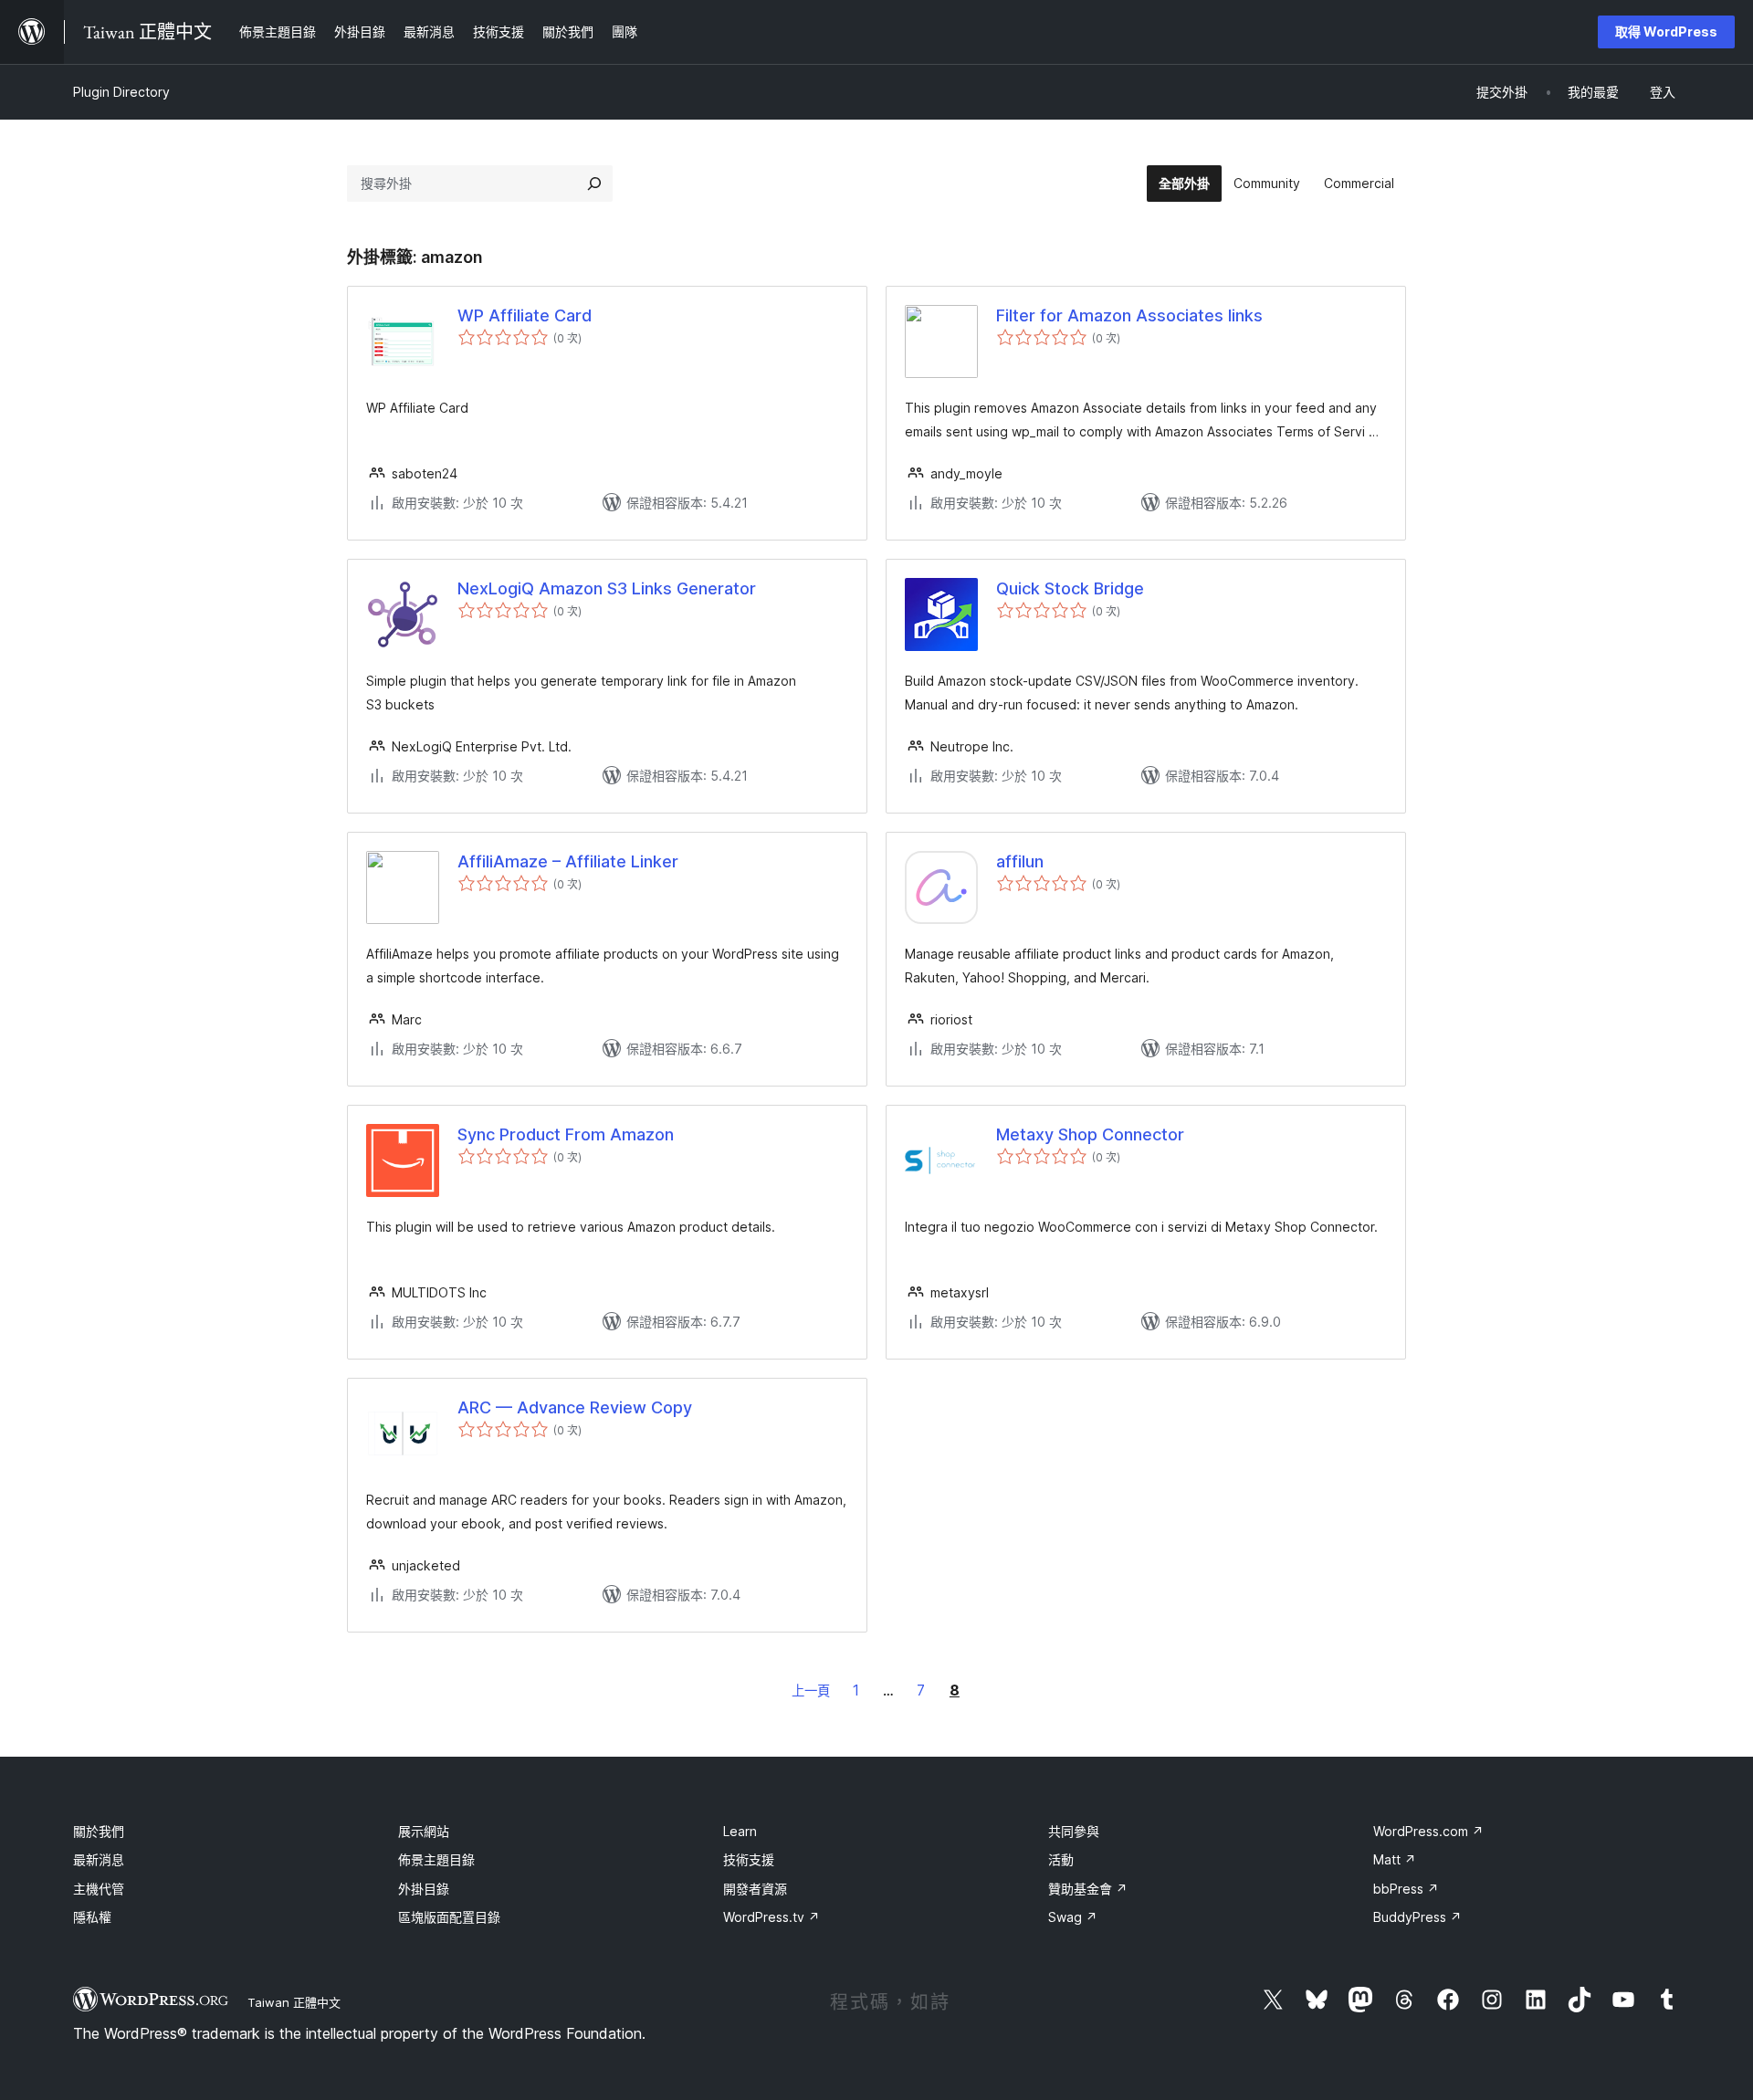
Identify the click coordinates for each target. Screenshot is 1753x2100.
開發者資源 (755, 1889)
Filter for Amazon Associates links (1129, 315)
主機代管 (99, 1889)
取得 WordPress (1666, 31)
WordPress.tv (772, 1917)
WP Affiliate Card (525, 315)
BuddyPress (1417, 1917)
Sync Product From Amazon (566, 1134)
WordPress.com (1428, 1831)
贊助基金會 (1088, 1889)
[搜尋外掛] (594, 184)
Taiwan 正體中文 (294, 2002)
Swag (1073, 1917)
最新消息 (99, 1859)
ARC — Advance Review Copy (575, 1407)
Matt (1395, 1859)
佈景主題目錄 (436, 1859)
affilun (1020, 861)
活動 (1061, 1859)
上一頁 (811, 1690)
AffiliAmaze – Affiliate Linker (568, 861)
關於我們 (99, 1831)
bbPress (1406, 1889)
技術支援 (749, 1859)
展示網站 (424, 1831)
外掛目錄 (424, 1889)
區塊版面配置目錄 (449, 1917)
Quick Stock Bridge (1070, 588)
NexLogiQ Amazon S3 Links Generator (607, 588)
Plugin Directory (121, 92)
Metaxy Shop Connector (1090, 1134)
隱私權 (92, 1917)
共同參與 (1074, 1831)
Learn (740, 1831)
